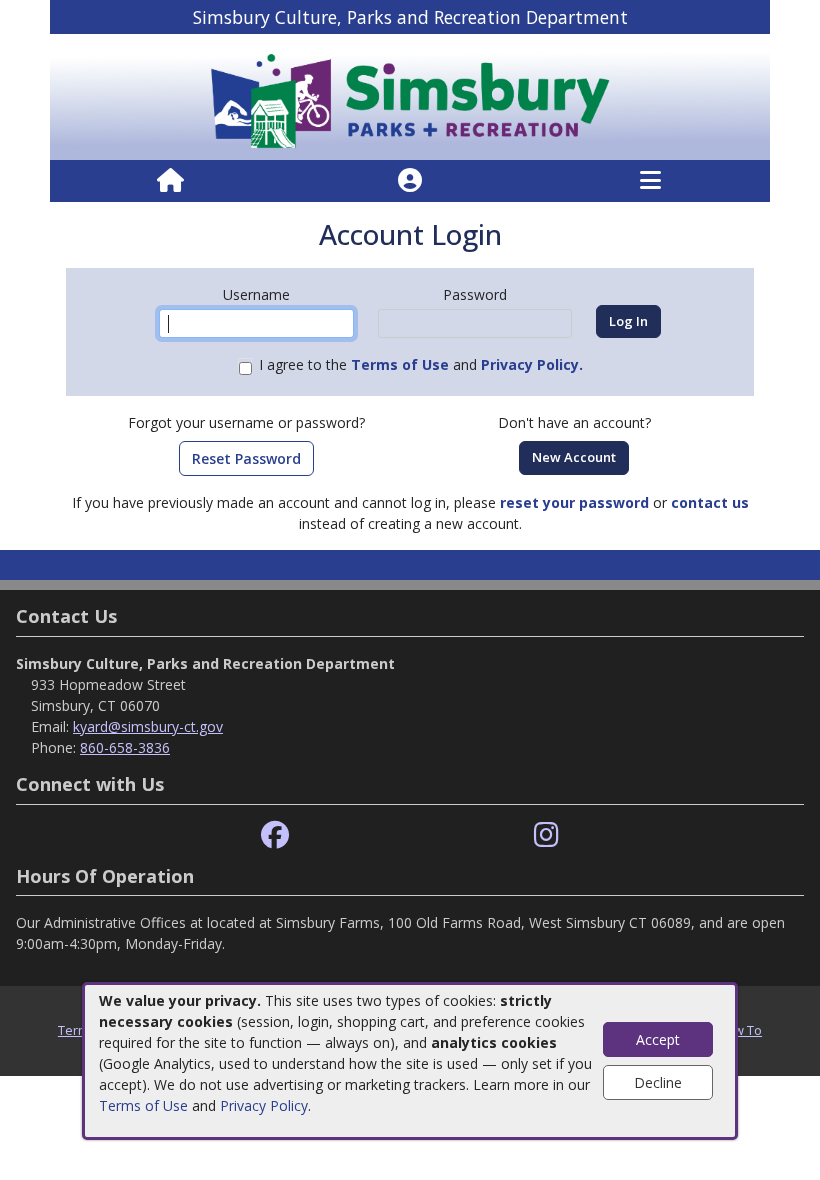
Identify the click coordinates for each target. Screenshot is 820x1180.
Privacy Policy (264, 1105)
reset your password (574, 502)
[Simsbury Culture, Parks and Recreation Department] (410, 95)
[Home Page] (170, 181)
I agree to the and (421, 364)
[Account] (410, 181)
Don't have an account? (574, 422)
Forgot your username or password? (246, 422)
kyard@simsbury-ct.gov (148, 726)
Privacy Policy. (532, 364)
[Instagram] (546, 835)
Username (256, 294)
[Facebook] (275, 835)
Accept (658, 1039)
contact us (710, 502)
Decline (658, 1082)
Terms (77, 1030)
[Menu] (650, 181)
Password (475, 294)
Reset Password (246, 458)
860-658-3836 (125, 747)
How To (739, 1030)
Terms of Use (143, 1105)
